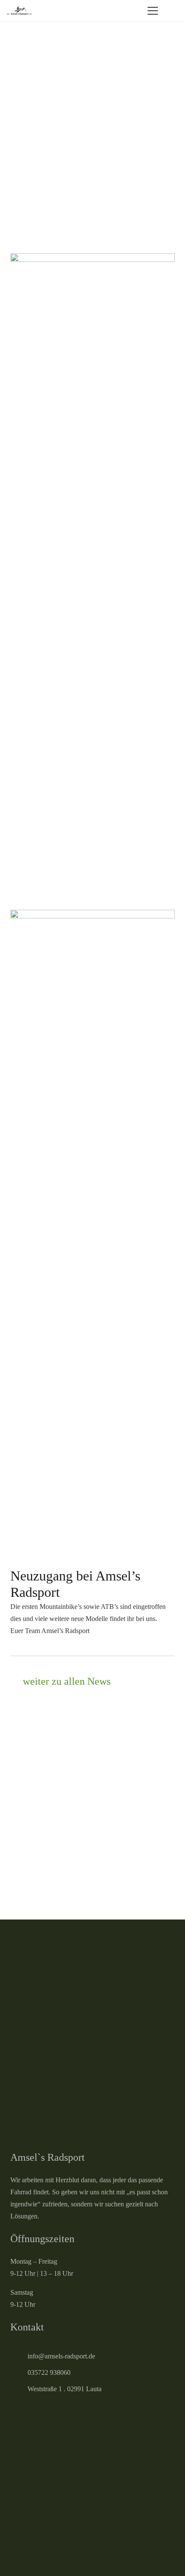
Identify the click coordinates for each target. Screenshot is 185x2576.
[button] (173, 11)
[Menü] (153, 11)
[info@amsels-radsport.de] (19, 2356)
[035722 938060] (19, 2373)
